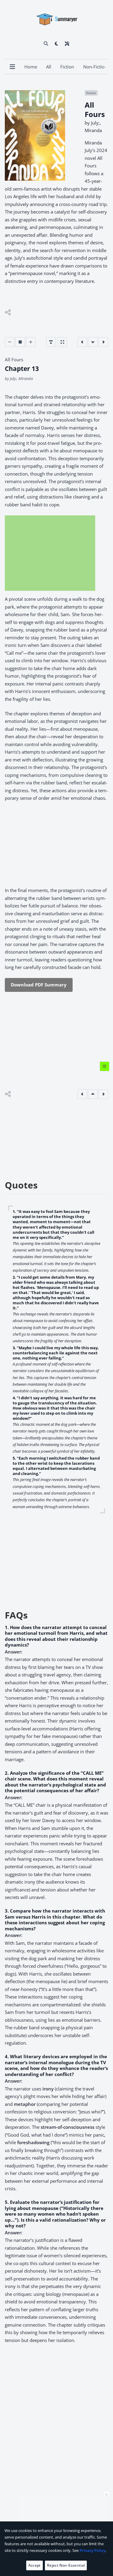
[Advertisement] (50, 553)
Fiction (67, 67)
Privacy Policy (93, 2550)
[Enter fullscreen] (62, 342)
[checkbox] (56, 43)
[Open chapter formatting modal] (51, 342)
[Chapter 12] (82, 342)
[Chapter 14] (103, 342)
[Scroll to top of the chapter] (93, 1094)
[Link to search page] (46, 43)
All (49, 67)
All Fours (14, 359)
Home (31, 67)
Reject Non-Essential (66, 2565)
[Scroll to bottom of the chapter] (93, 342)
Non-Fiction (95, 67)
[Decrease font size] (10, 342)
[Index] (105, 1066)
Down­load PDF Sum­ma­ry (39, 985)
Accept (35, 2565)
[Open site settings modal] (67, 43)
